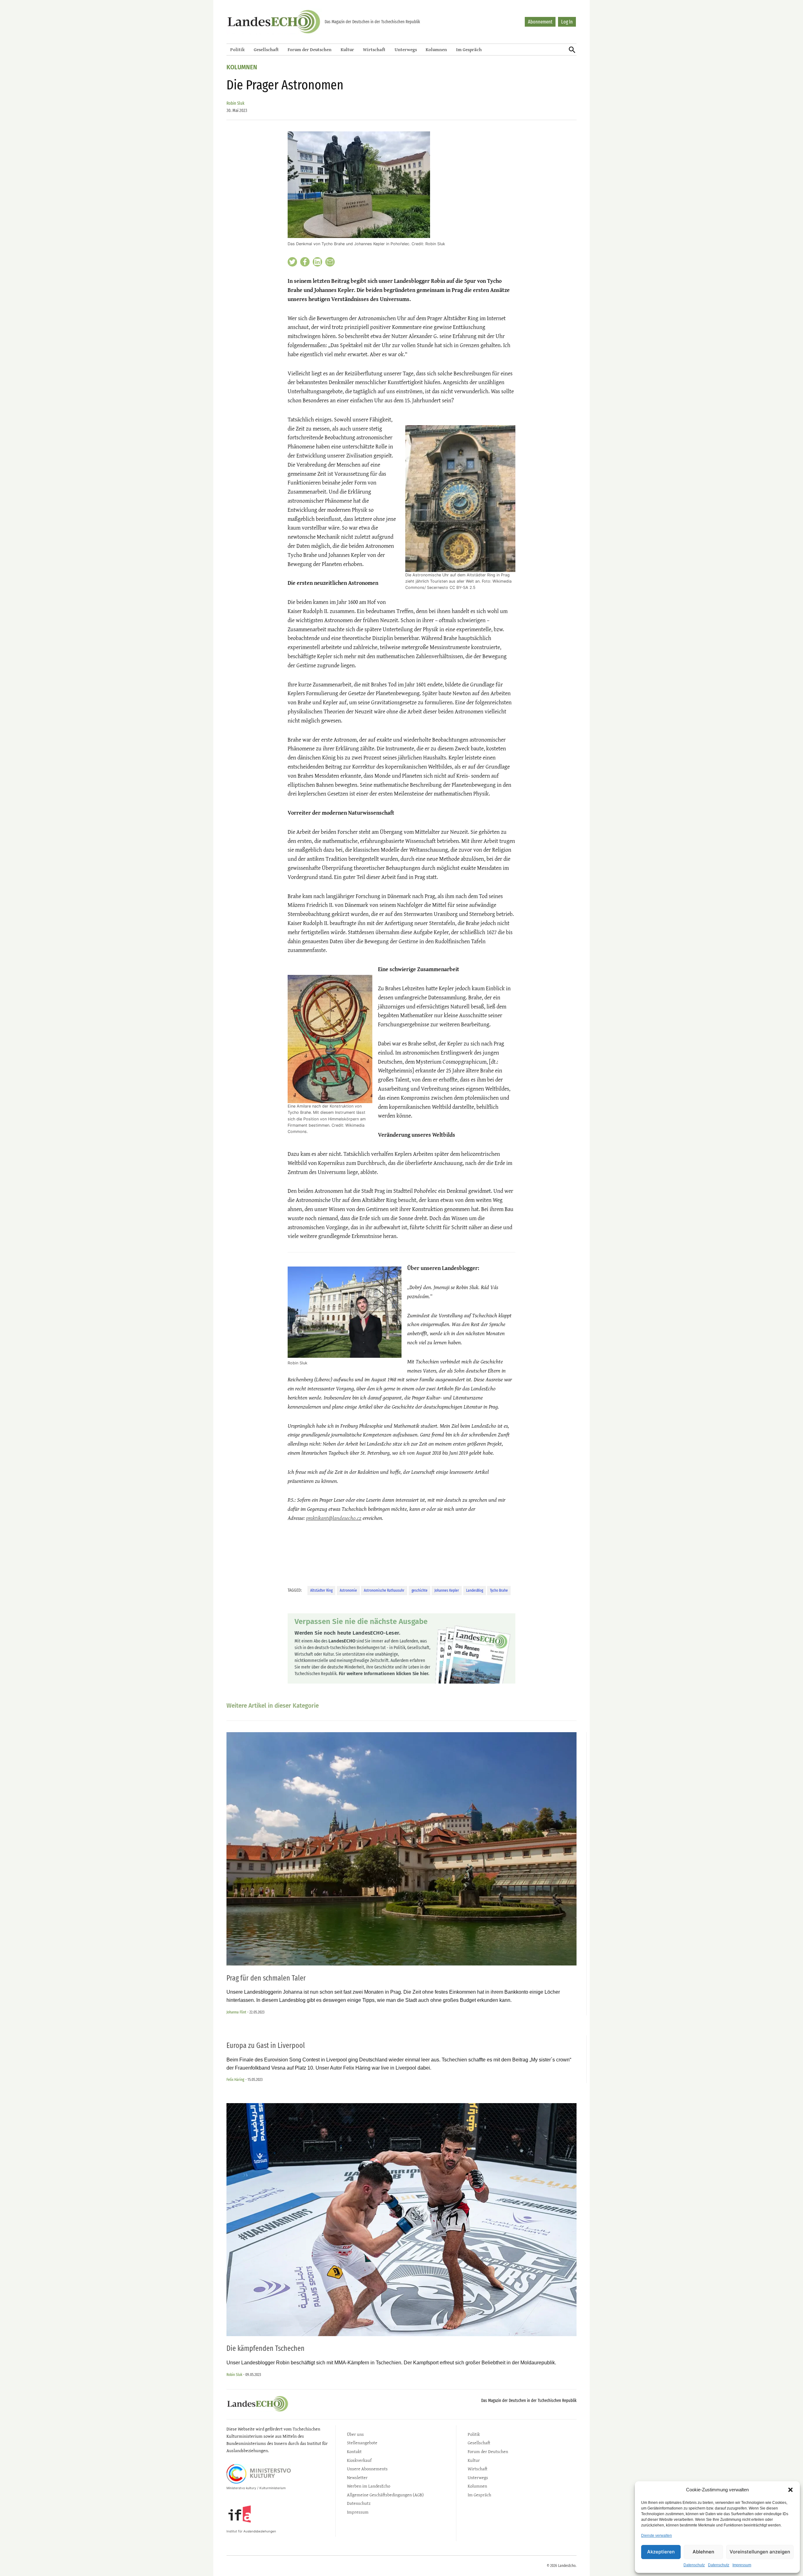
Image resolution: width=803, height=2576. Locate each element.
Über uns (355, 2434)
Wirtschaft (374, 49)
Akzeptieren (661, 2552)
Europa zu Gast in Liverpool (266, 2045)
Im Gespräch (469, 49)
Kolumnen (436, 49)
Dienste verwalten (657, 2536)
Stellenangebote (362, 2443)
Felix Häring (235, 2079)
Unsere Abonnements (367, 2469)
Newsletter (357, 2477)
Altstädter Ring (321, 1590)
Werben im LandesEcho (369, 2486)
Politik (237, 49)
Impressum (742, 2565)
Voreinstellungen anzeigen (760, 2552)
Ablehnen (703, 2552)
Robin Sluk (235, 103)
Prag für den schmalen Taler (266, 1978)
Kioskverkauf (359, 2460)
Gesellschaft (266, 49)
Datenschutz (694, 2565)
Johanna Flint (236, 2012)
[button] (790, 2490)
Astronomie (348, 1590)
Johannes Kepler (447, 1590)
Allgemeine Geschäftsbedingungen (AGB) (385, 2495)
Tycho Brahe (499, 1590)
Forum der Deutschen (310, 49)
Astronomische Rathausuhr (384, 1590)
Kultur (347, 49)
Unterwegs (406, 49)
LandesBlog (475, 1590)
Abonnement (540, 22)
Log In (567, 22)
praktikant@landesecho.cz (334, 1518)
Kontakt (354, 2451)
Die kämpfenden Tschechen (266, 2348)
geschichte (420, 1590)
